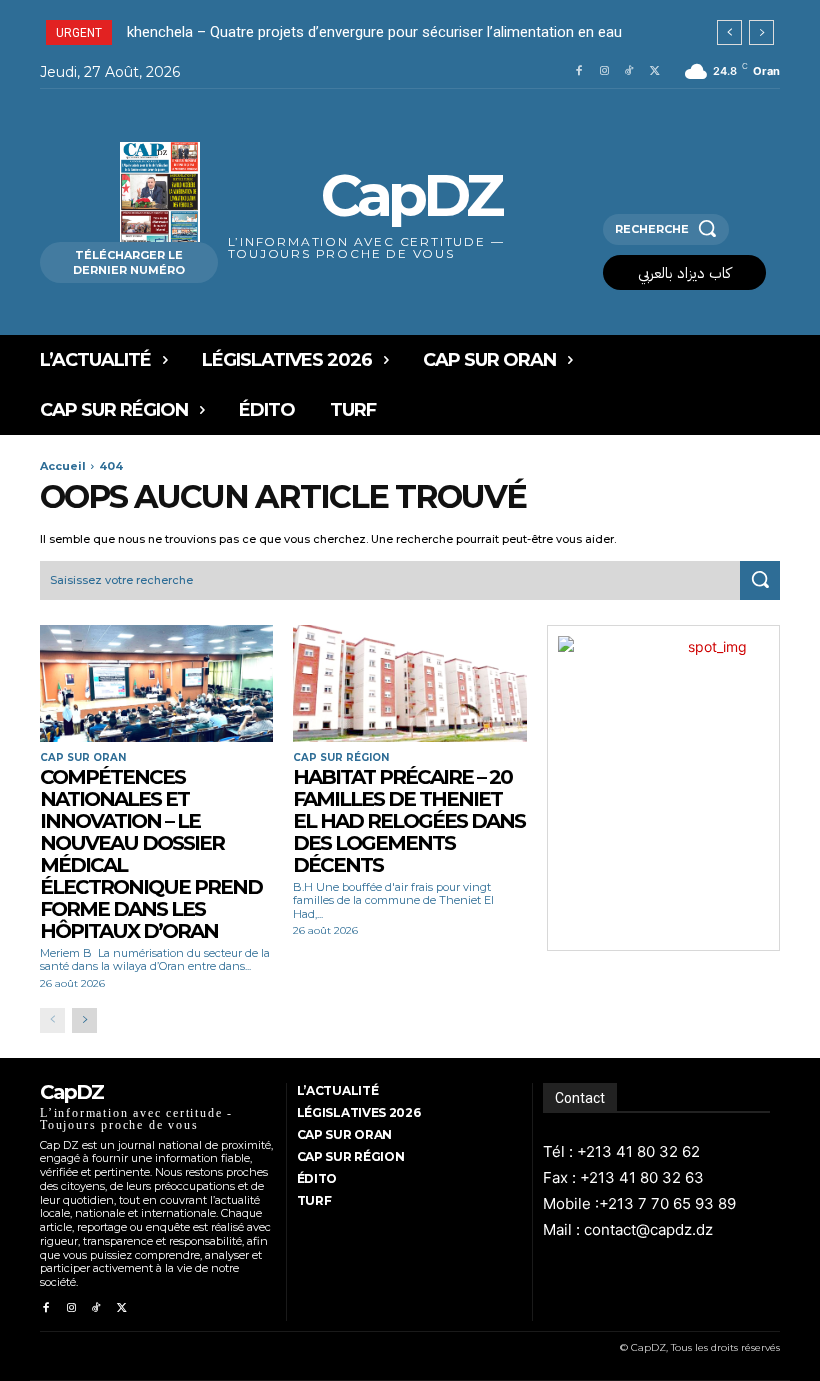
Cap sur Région (341, 758)
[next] (761, 32)
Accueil (63, 466)
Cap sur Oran (83, 758)
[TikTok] (629, 71)
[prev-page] (52, 1020)
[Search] (760, 581)
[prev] (729, 32)
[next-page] (84, 1020)
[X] (655, 71)
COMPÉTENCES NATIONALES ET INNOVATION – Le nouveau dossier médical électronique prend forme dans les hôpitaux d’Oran (151, 854)
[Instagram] (604, 71)
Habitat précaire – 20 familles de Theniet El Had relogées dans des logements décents (409, 821)
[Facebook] (578, 71)
